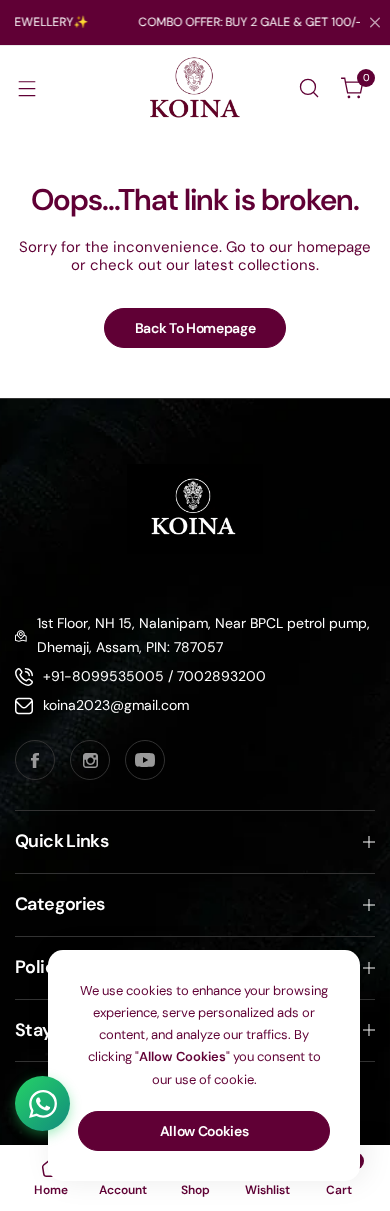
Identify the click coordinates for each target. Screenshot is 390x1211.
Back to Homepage (195, 328)
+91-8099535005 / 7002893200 (154, 676)
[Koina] (195, 88)
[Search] (309, 88)
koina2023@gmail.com (116, 705)
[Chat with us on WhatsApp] (42, 1103)
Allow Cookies (204, 1131)
